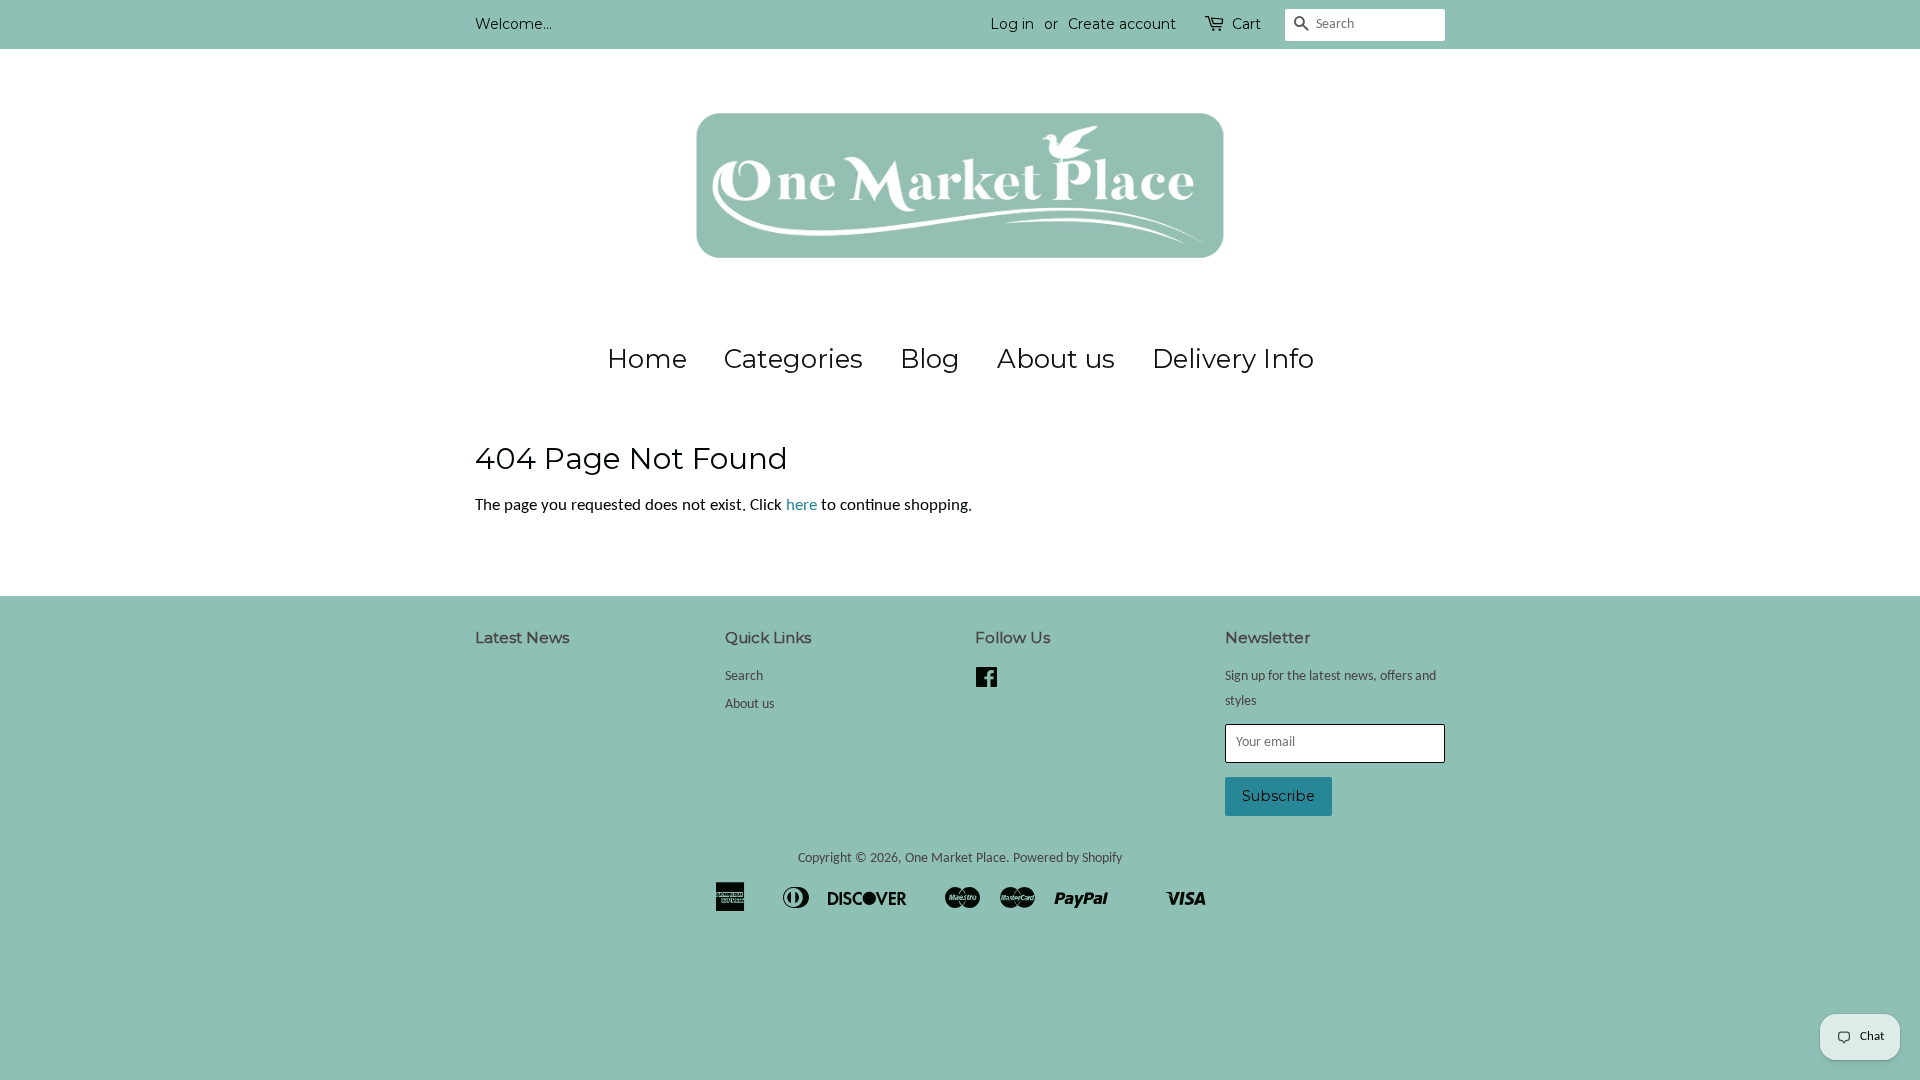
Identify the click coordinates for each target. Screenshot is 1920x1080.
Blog (930, 359)
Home (647, 359)
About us (1056, 359)
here (801, 505)
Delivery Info (1233, 359)
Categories (793, 359)
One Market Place (955, 858)
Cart (1246, 24)
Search (744, 676)
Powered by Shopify (1067, 858)
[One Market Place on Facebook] (986, 682)
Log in (1012, 24)
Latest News (522, 637)
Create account (1122, 24)
